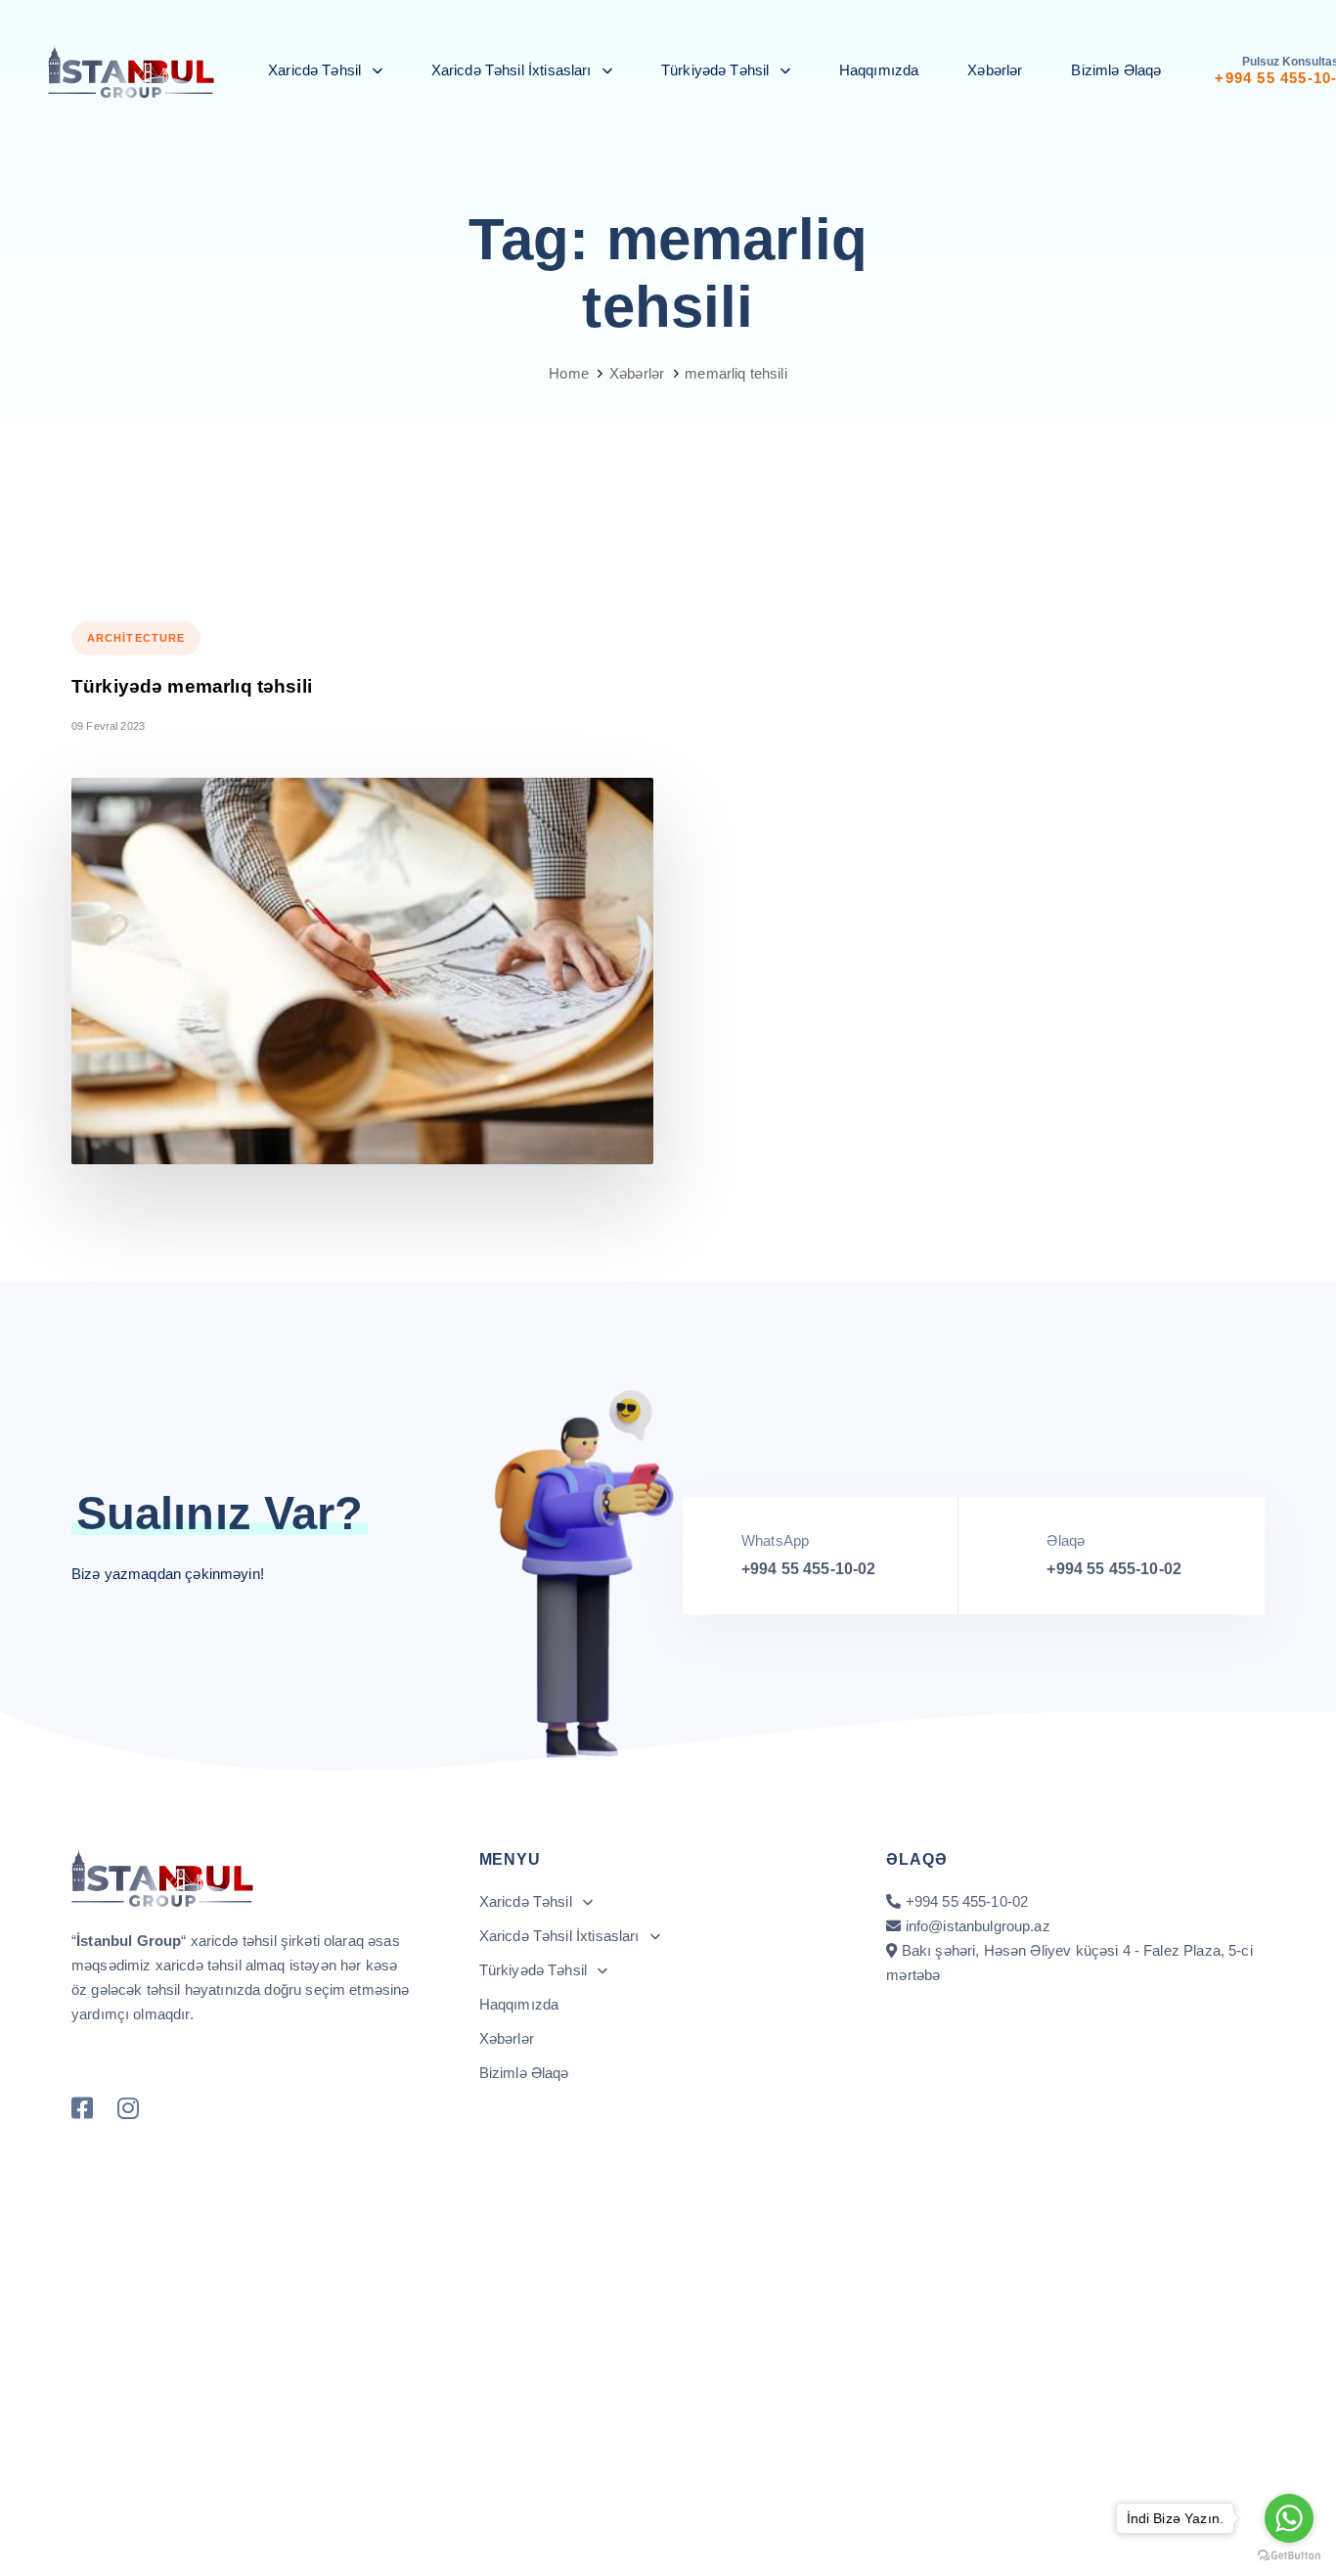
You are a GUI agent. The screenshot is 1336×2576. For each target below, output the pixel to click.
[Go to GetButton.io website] (1289, 2556)
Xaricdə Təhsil (314, 70)
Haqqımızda (879, 70)
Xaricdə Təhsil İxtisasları (512, 70)
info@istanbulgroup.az (978, 1926)
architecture (136, 638)
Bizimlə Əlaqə (1116, 70)
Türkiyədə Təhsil (715, 70)
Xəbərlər (995, 70)
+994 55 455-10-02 (809, 1569)
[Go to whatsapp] (1289, 2518)
